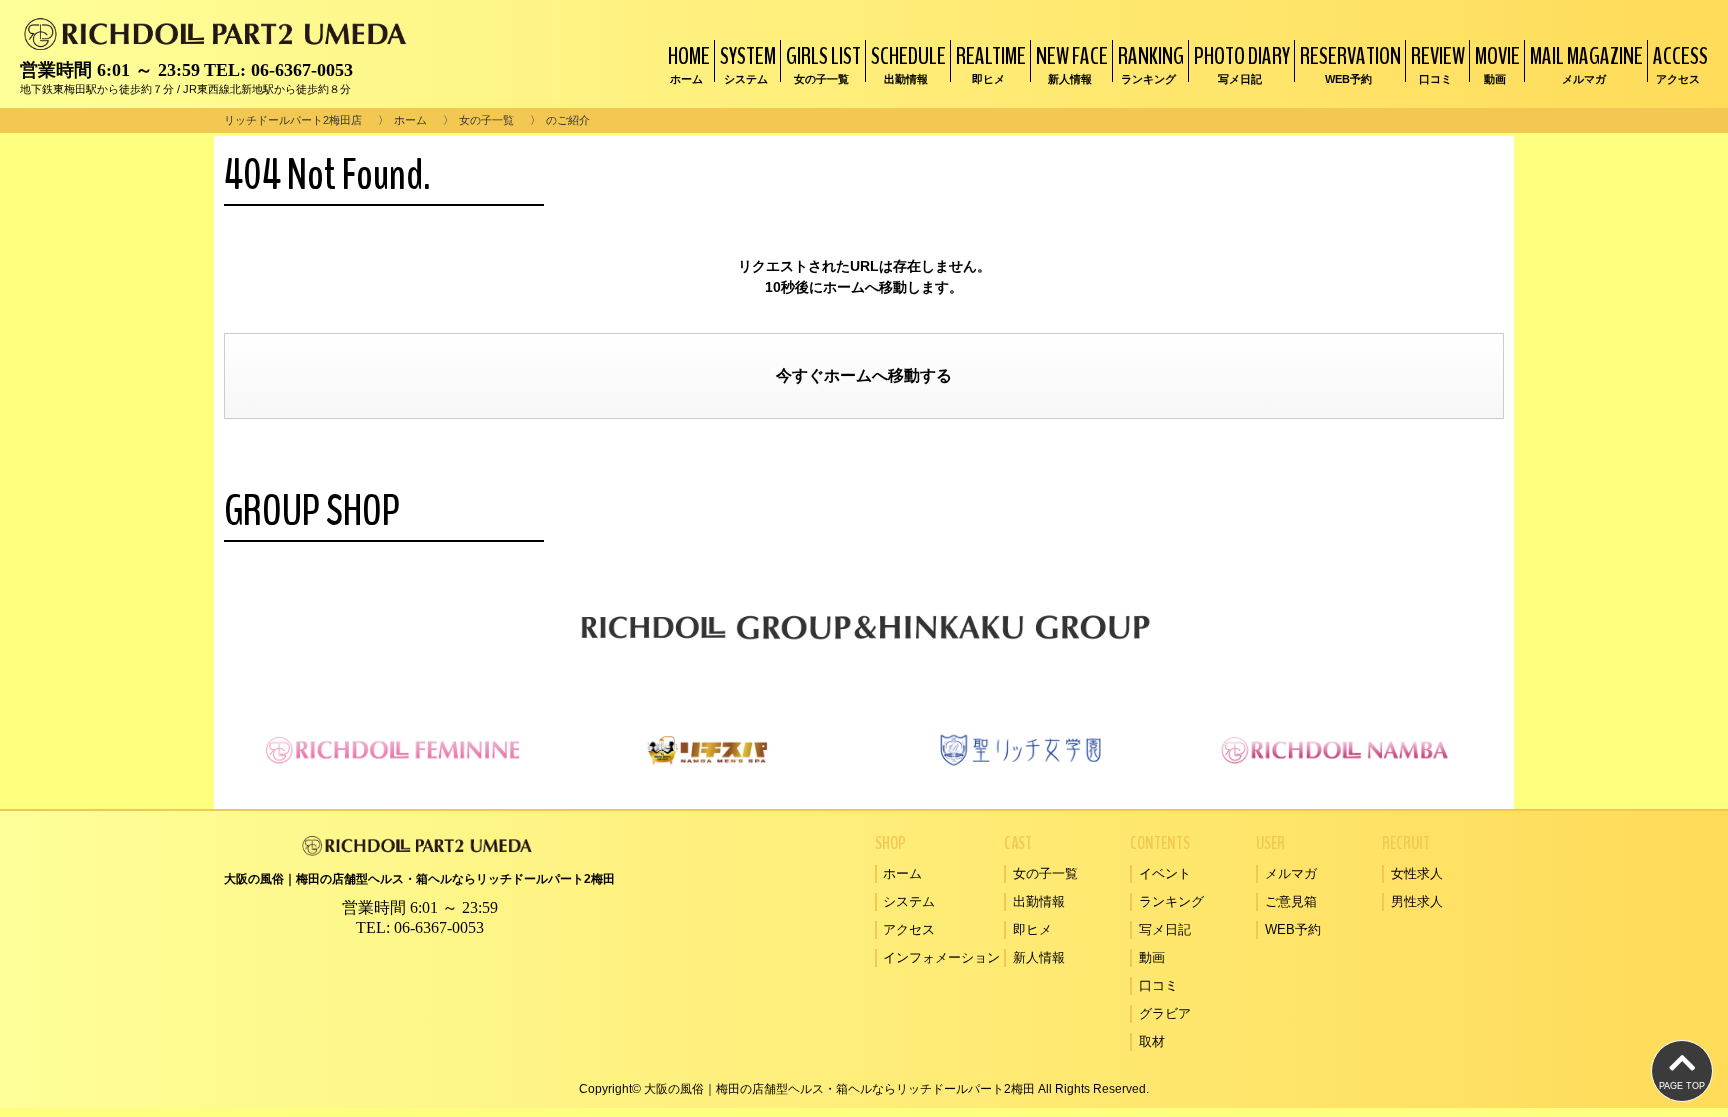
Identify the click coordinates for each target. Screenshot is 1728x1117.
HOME (689, 62)
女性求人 (1417, 873)
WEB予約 (1293, 929)
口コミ (1158, 985)
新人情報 (1039, 957)
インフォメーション (941, 957)
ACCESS (1680, 62)
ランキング (1171, 901)
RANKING (1151, 62)
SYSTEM (748, 62)
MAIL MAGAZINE (1586, 62)
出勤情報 (1039, 901)
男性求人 (1417, 901)
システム (909, 901)
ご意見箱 (1291, 901)
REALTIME (991, 62)
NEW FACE (1072, 62)
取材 (1152, 1041)
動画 (1152, 957)
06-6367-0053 (302, 70)
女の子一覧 (486, 120)
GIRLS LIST (823, 62)
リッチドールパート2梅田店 (293, 120)
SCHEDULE (908, 62)
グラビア (1165, 1013)
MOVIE (1497, 62)
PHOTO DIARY (1242, 62)
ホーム (410, 120)
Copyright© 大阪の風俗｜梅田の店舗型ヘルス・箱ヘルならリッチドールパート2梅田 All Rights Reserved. (864, 1089)
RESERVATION (1350, 62)
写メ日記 (1165, 929)
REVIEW (1438, 62)
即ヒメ (1032, 929)
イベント (1165, 873)
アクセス (909, 929)
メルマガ (1291, 873)
